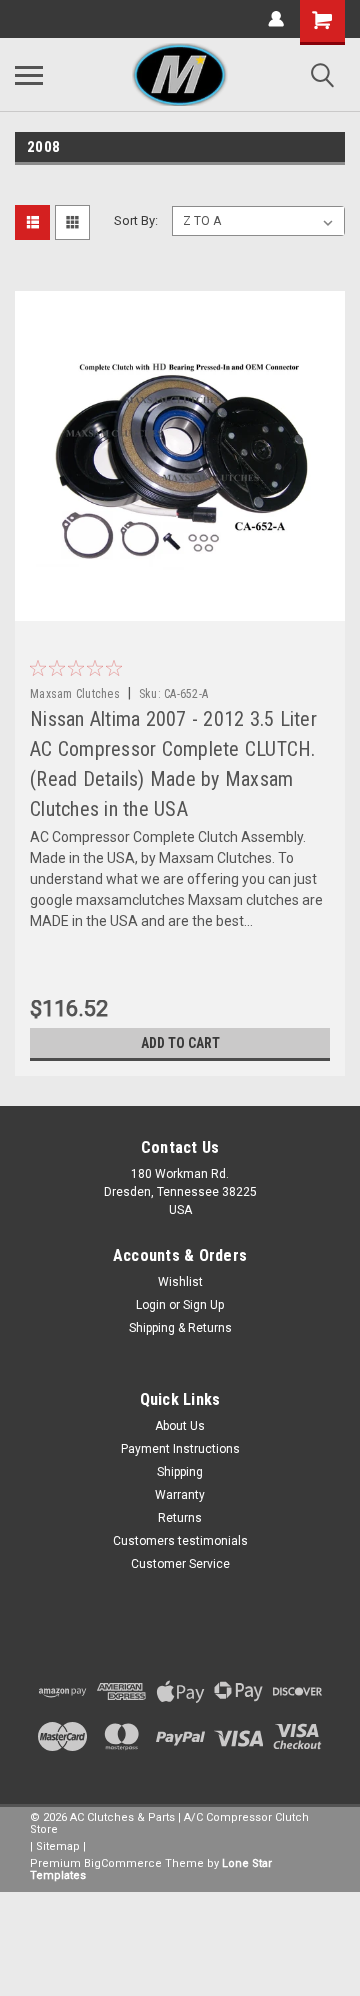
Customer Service (180, 1564)
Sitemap (58, 1846)
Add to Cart (180, 1043)
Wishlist (180, 1282)
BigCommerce (123, 1863)
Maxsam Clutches (75, 694)
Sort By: (136, 220)
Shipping (180, 1472)
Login (151, 1305)
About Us (180, 1426)
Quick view (185, 606)
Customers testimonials (180, 1541)
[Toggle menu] (29, 75)
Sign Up (203, 1305)
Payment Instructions (180, 1449)
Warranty (180, 1495)
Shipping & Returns (180, 1328)
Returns (180, 1518)
